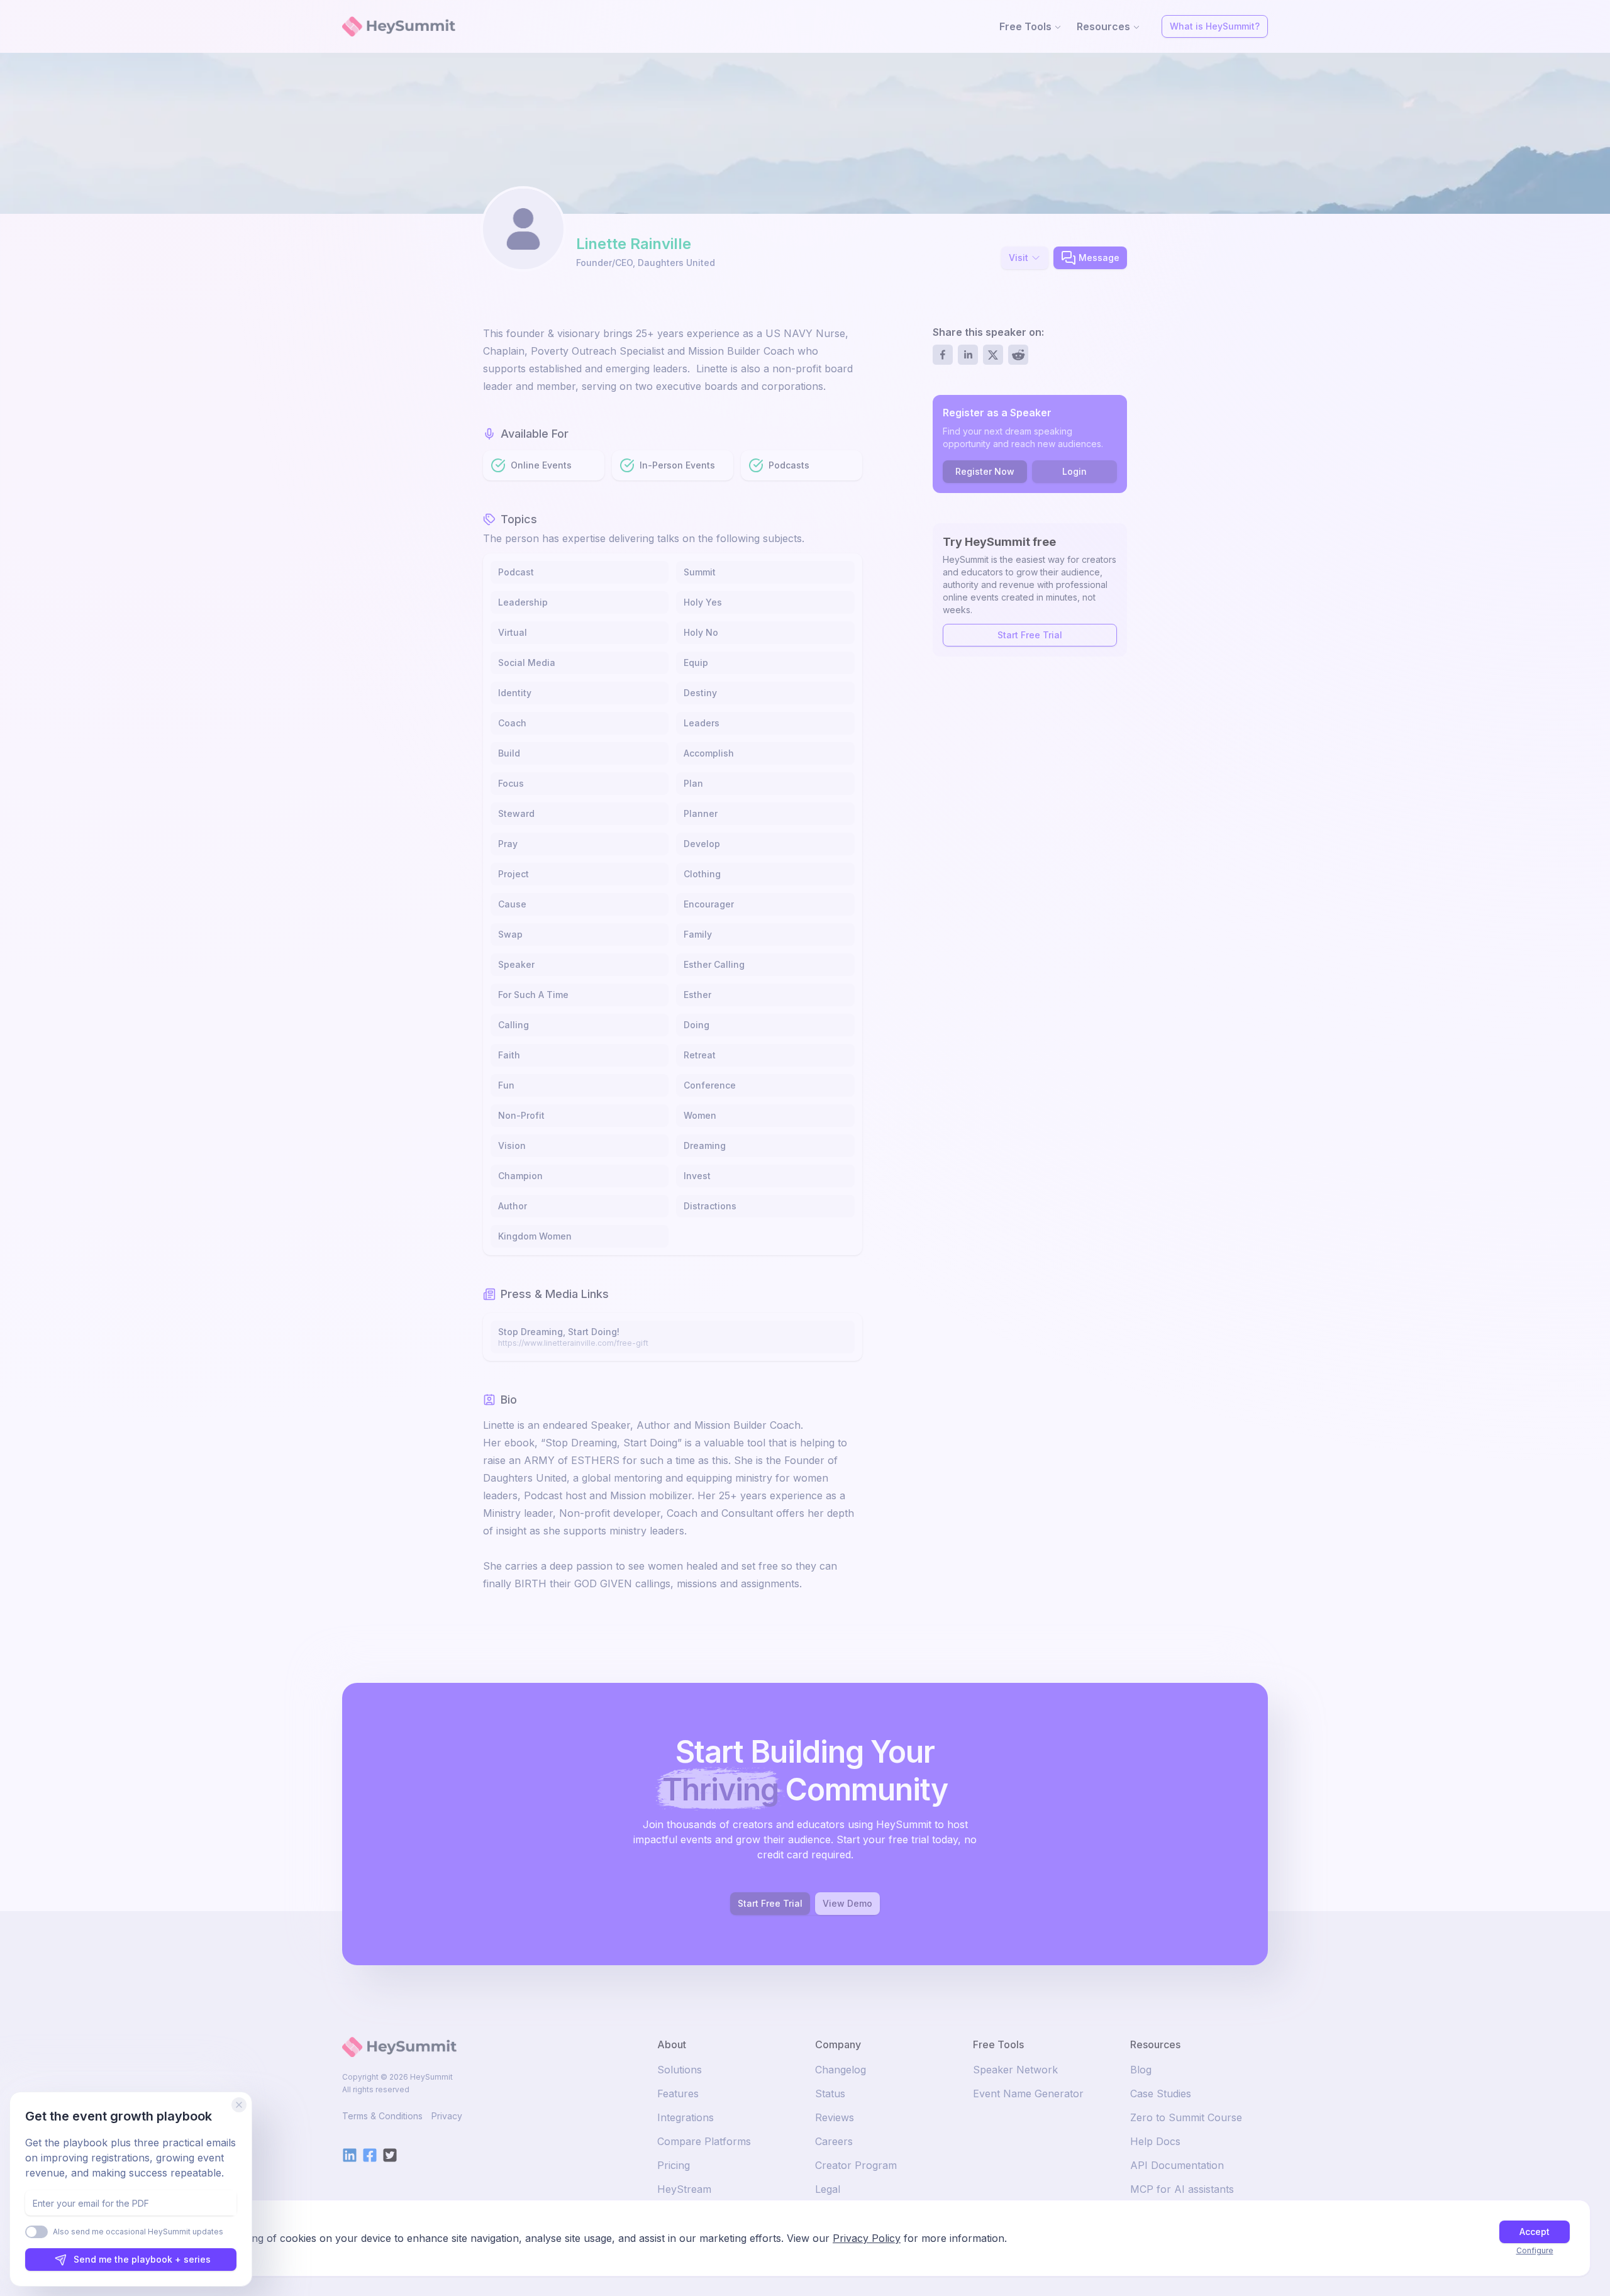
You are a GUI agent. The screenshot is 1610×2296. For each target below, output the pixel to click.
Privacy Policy (867, 2238)
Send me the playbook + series (142, 2259)
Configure (1535, 2250)
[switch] (36, 2232)
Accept (1535, 2232)
